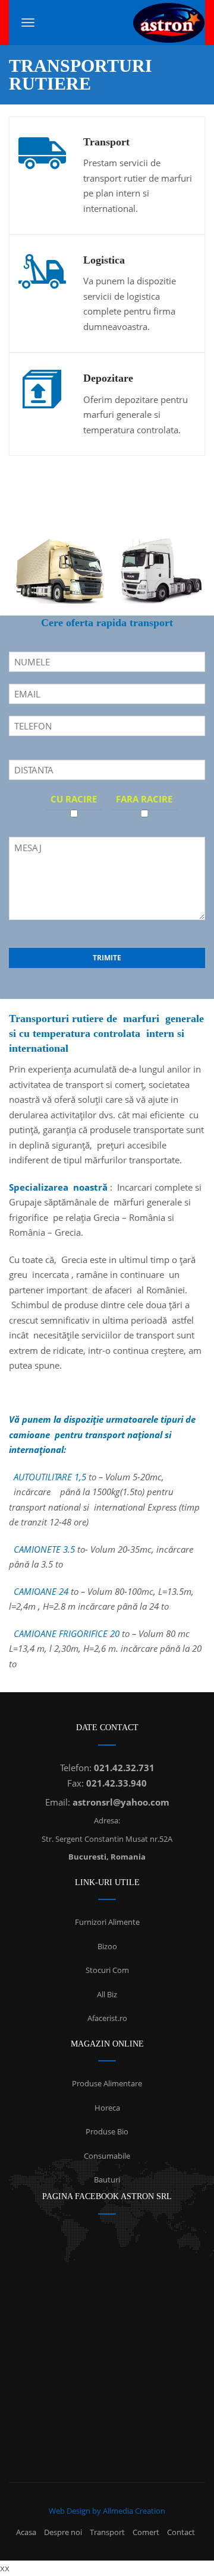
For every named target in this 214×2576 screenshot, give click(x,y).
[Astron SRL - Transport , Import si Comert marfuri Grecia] (169, 23)
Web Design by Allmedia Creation (107, 2511)
